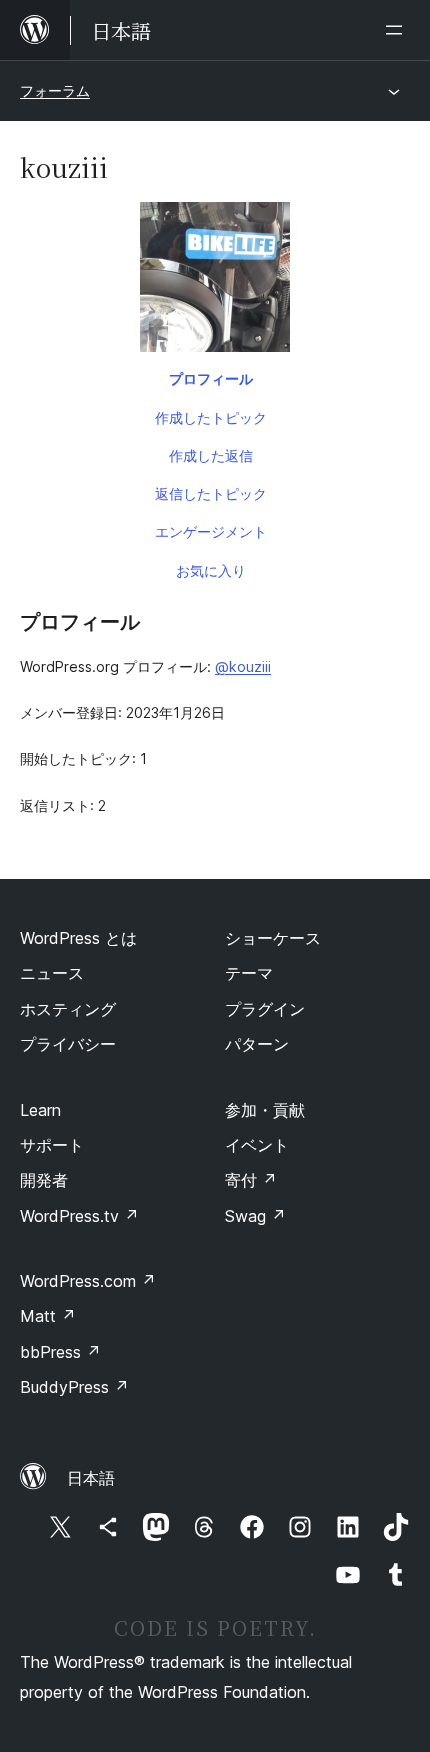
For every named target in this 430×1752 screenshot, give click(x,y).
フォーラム (55, 90)
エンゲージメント (211, 531)
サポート (52, 1145)
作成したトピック (211, 417)
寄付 (251, 1180)
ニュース (52, 973)
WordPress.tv (79, 1216)
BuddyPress (74, 1387)
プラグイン (265, 1009)
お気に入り (211, 570)
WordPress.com (88, 1281)
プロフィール (211, 378)
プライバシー (68, 1044)
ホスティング (68, 1009)
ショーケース (273, 938)
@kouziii (243, 666)
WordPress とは (78, 938)
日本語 (91, 1478)
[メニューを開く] (398, 30)
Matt (48, 1316)
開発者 (44, 1180)
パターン (257, 1044)
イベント (257, 1145)
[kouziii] (215, 281)
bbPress (60, 1352)
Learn (40, 1110)
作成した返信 (211, 455)
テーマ (249, 973)
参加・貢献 (265, 1110)
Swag (255, 1216)
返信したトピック (211, 493)
